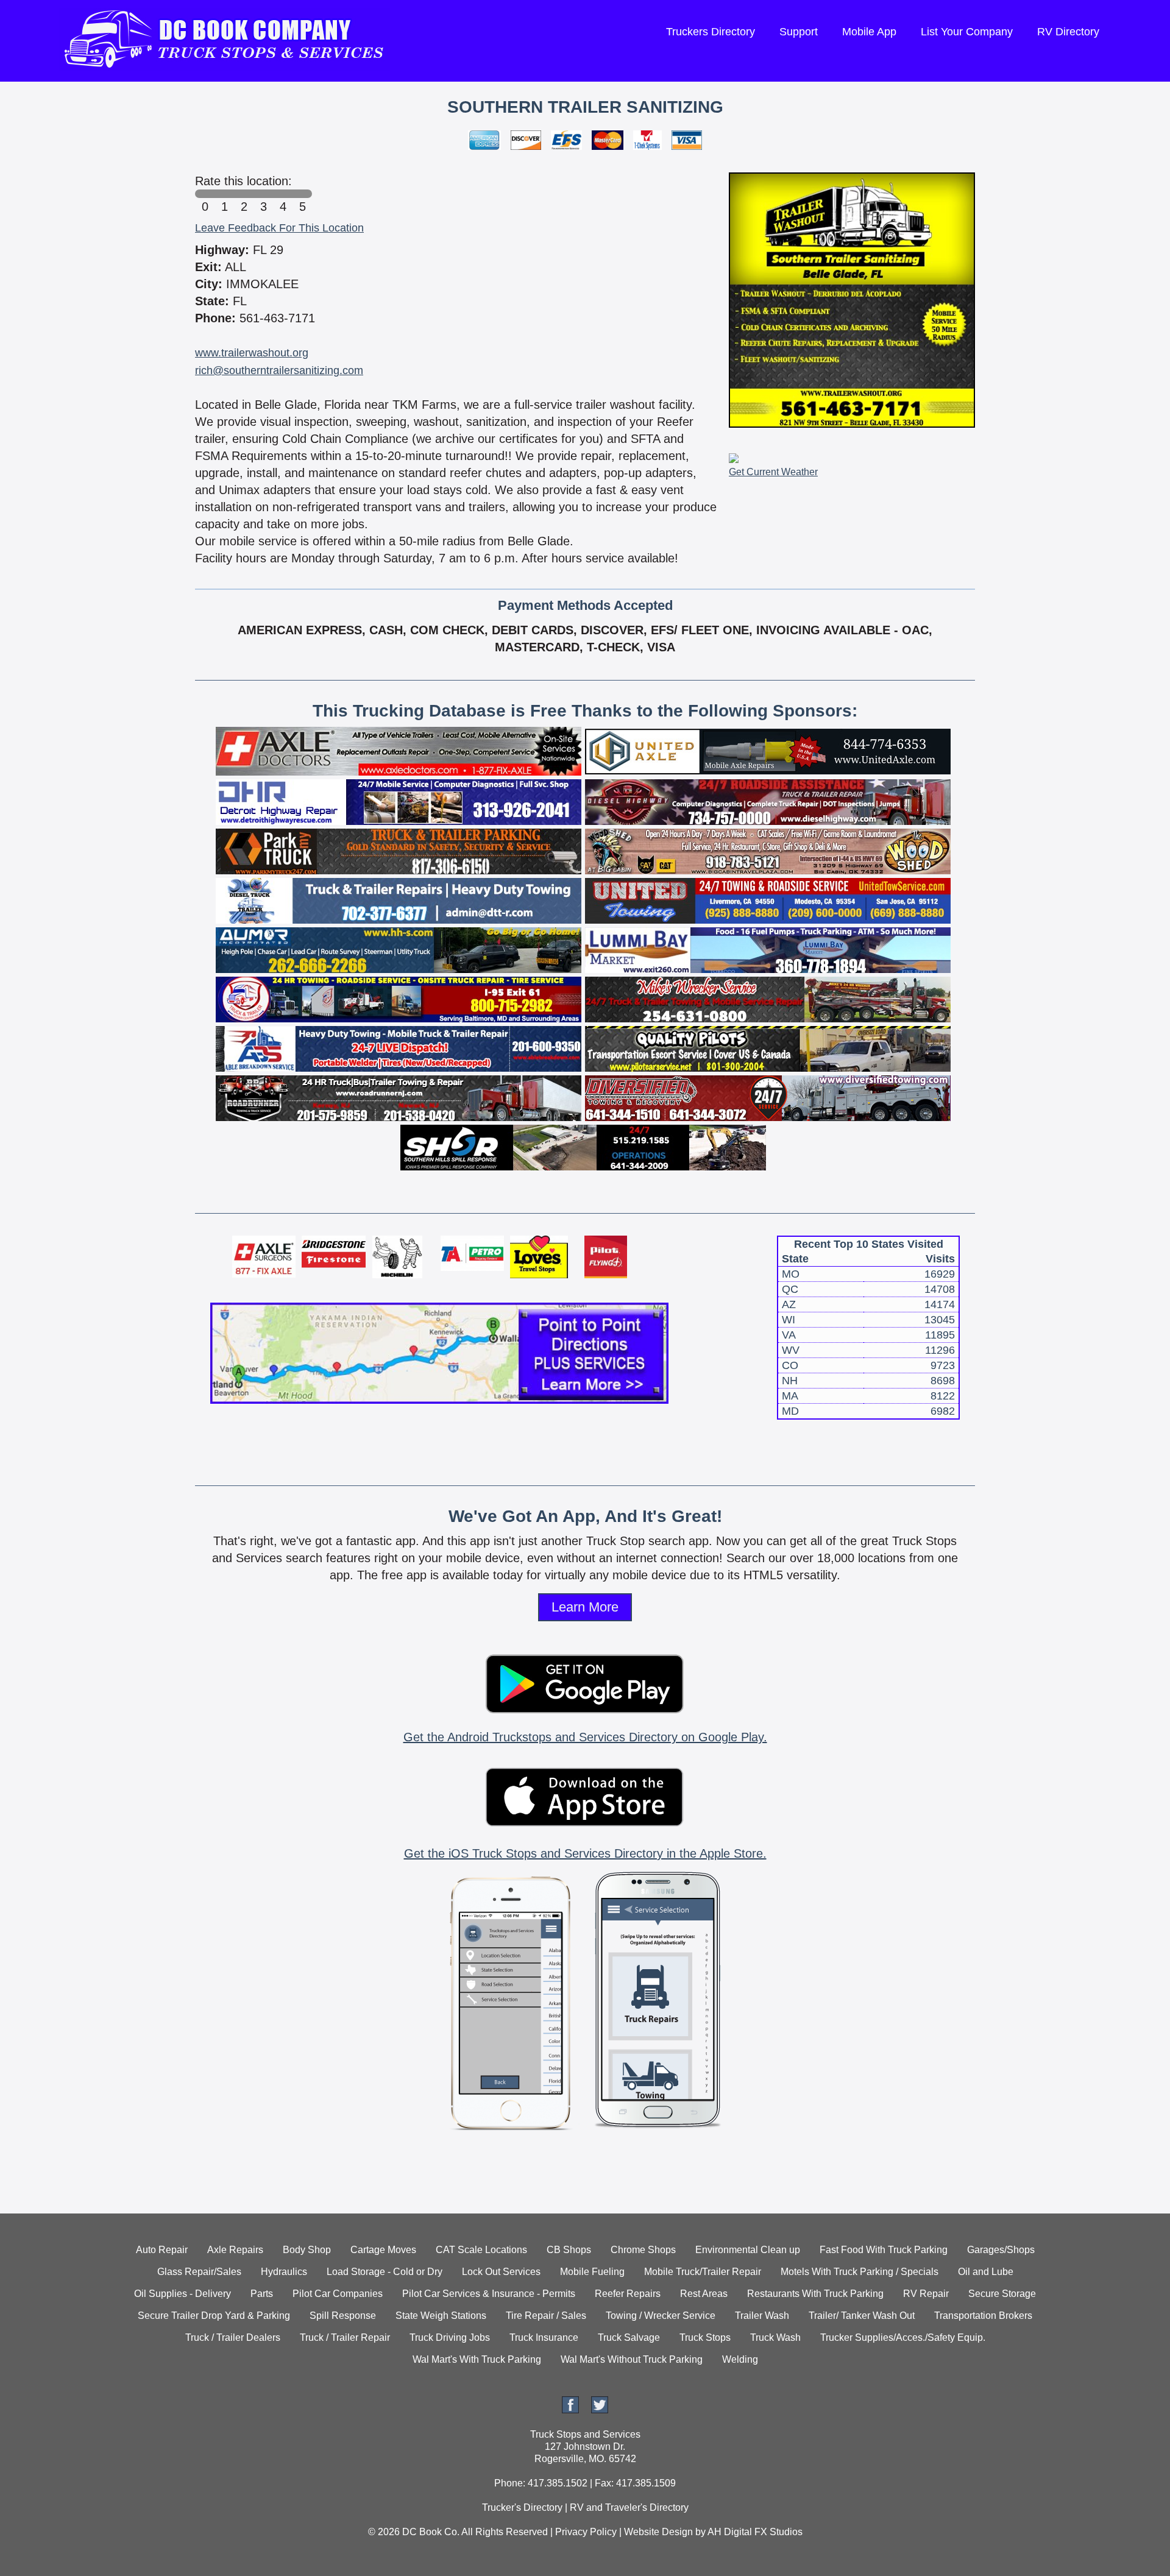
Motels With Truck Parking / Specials (860, 2272)
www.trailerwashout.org (252, 353)
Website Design (658, 2532)
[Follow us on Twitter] (600, 2410)
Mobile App (869, 32)
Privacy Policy (586, 2532)
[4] (283, 194)
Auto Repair (162, 2250)
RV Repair (926, 2294)
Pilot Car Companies (338, 2294)
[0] (205, 194)
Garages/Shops (1001, 2250)
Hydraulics (284, 2272)
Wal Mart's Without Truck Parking (632, 2359)
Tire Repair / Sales (546, 2316)
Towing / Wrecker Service (661, 2316)
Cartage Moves (383, 2250)
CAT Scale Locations (481, 2250)
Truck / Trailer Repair (345, 2337)
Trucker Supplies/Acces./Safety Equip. (903, 2337)
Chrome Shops (643, 2250)
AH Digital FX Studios (755, 2532)
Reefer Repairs (628, 2294)
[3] (263, 194)
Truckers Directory (711, 32)
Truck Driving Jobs (450, 2337)
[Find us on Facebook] (570, 2410)
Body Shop (307, 2250)
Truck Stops (705, 2337)
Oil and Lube (986, 2272)
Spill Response (343, 2316)
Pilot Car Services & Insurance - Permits (489, 2294)
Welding (740, 2359)
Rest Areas (704, 2294)
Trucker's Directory (522, 2507)
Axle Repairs (235, 2250)
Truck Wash (775, 2337)
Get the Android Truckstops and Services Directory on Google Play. (585, 1737)
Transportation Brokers (983, 2316)
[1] (224, 194)
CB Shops (569, 2250)
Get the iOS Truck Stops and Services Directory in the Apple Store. (585, 1853)
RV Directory (1068, 32)
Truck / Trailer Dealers (233, 2337)
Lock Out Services (501, 2272)
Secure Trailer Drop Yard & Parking (214, 2316)
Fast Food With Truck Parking (884, 2250)
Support (799, 32)
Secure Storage (1002, 2294)
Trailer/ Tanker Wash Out (862, 2316)
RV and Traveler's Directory (629, 2507)
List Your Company (967, 32)
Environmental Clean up (748, 2250)
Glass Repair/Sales (199, 2272)
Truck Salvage (629, 2337)
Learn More (585, 1607)
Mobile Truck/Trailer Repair (703, 2272)
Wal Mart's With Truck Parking (477, 2359)
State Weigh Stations (441, 2316)
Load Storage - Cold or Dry (385, 2272)
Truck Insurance (544, 2337)
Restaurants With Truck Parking (815, 2294)
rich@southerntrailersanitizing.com (279, 370)
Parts (262, 2294)
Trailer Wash (762, 2316)
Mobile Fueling (592, 2272)
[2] (244, 194)
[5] (302, 194)
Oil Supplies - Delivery (183, 2294)
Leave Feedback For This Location (279, 228)
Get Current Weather (773, 472)
